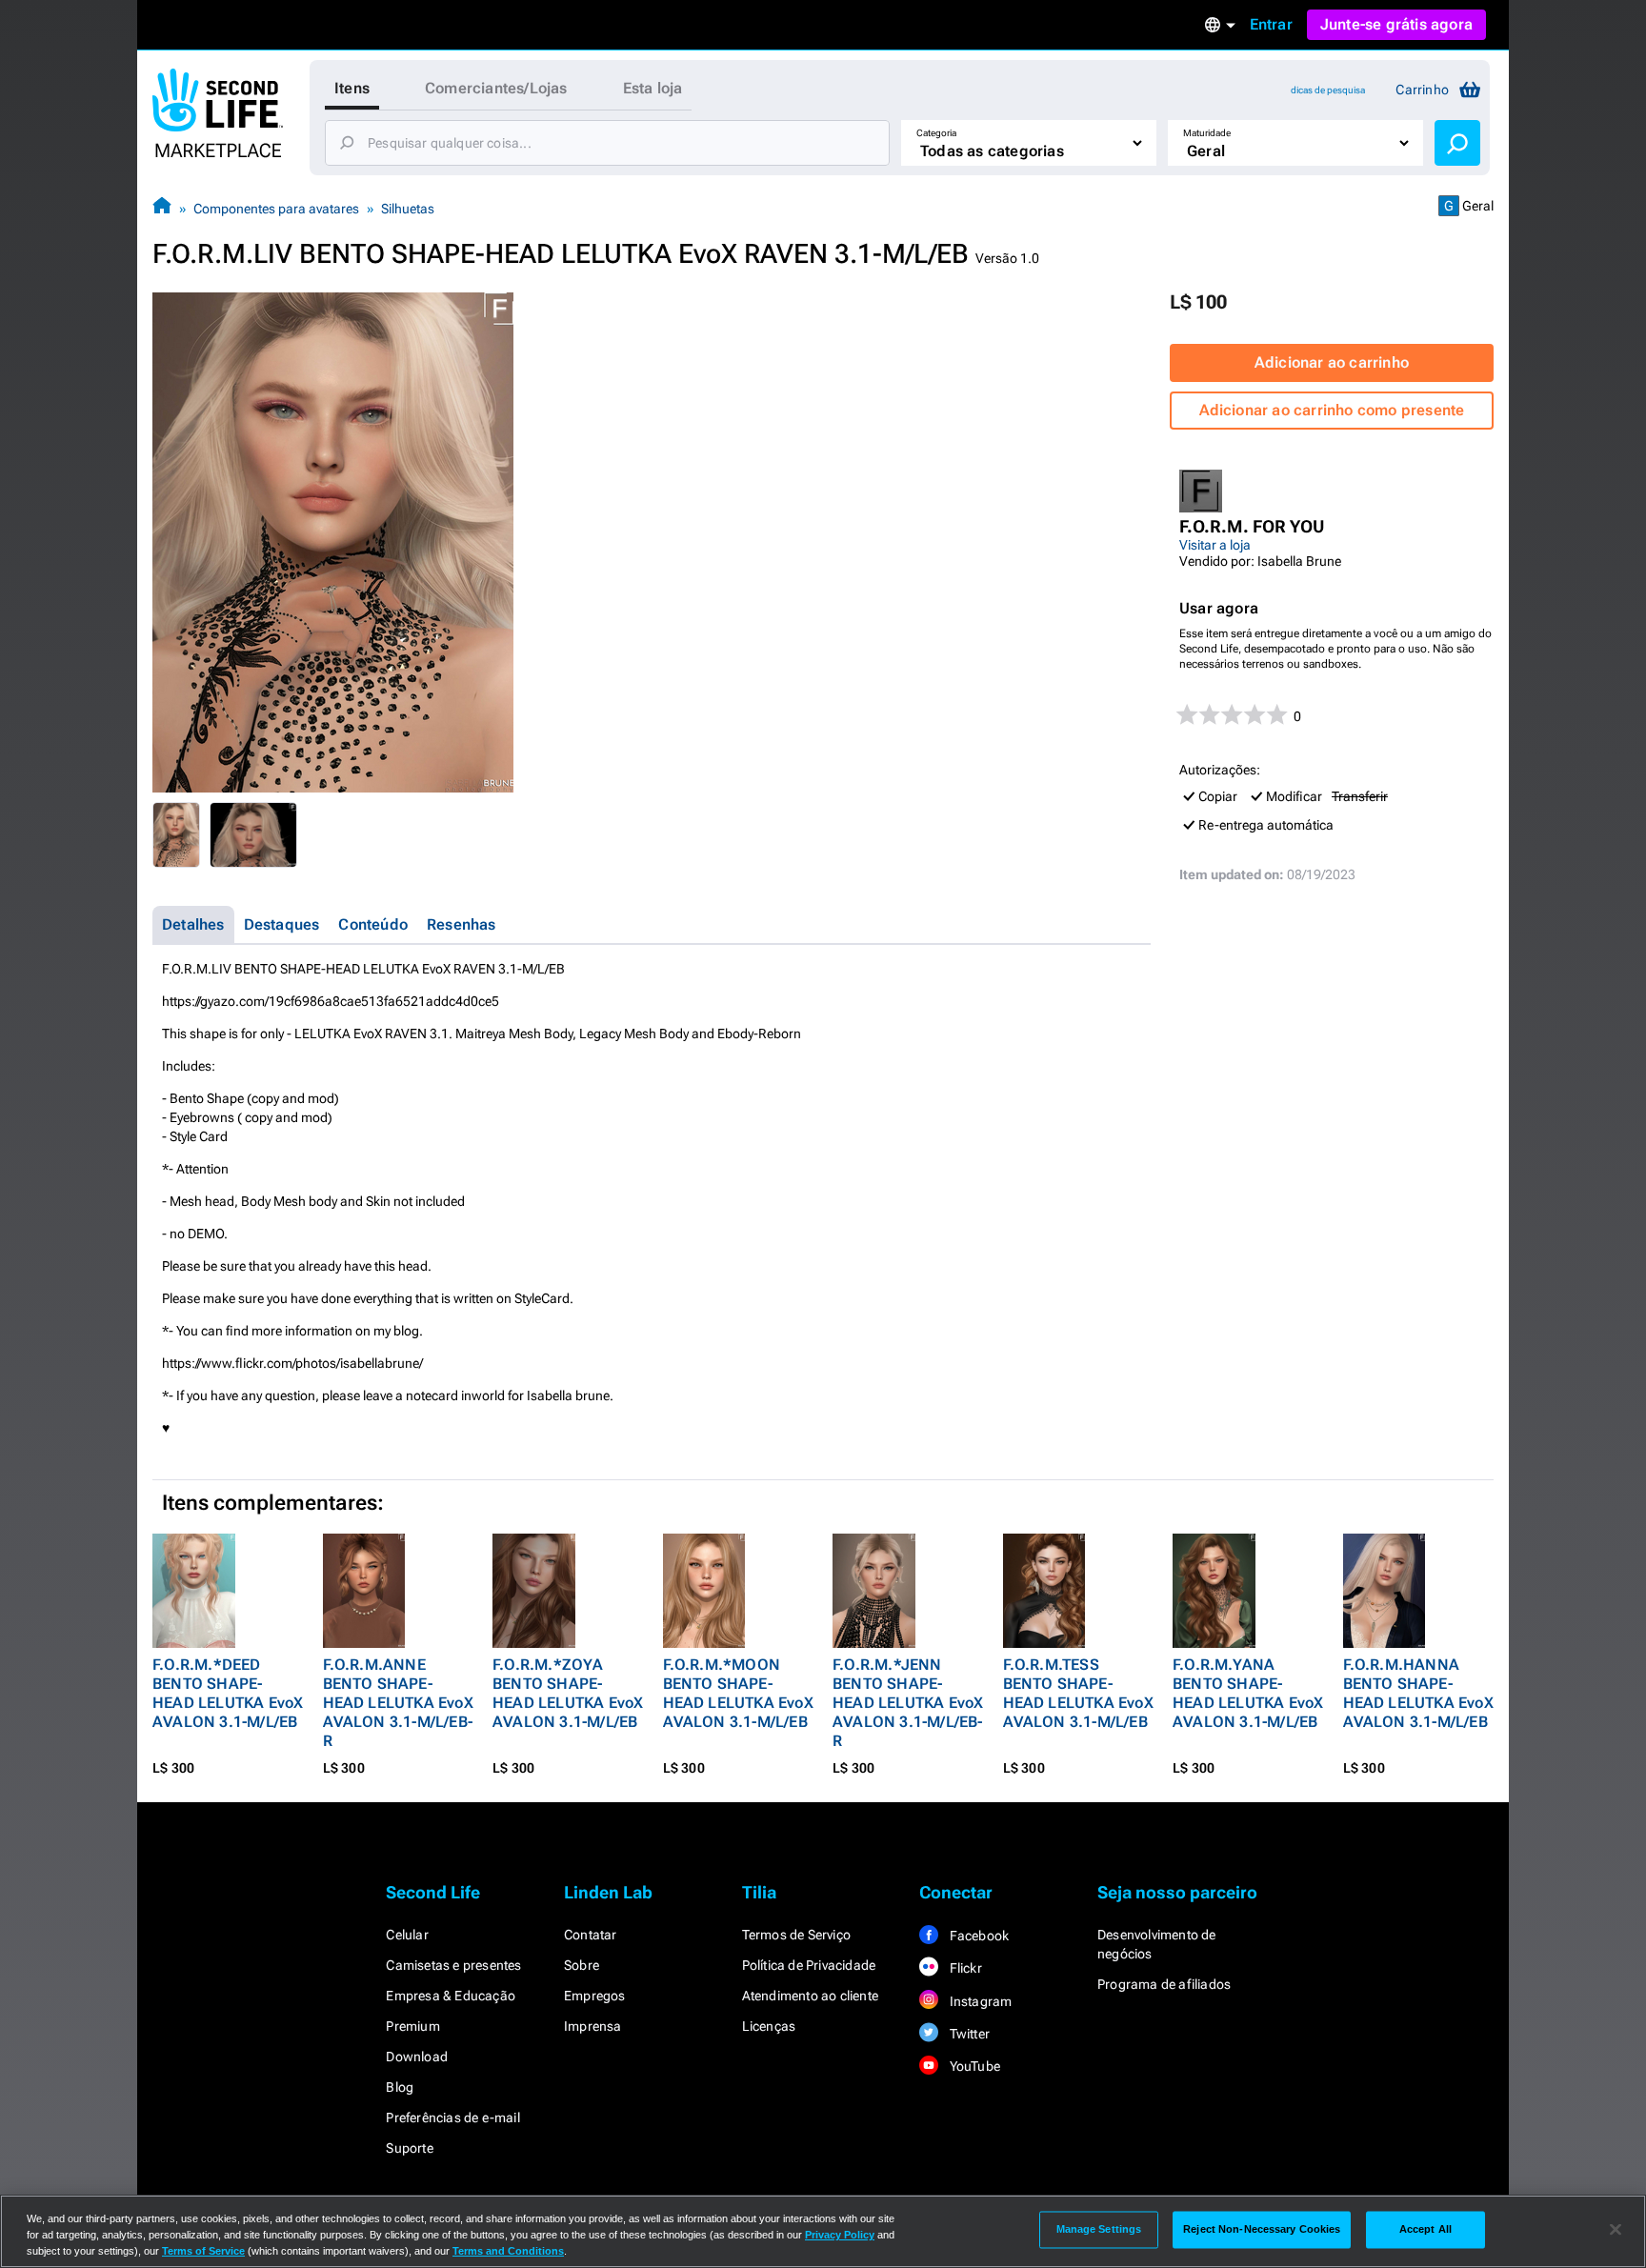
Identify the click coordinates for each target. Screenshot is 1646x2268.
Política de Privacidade (809, 1965)
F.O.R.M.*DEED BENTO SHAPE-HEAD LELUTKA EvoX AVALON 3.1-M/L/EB (228, 1693)
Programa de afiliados (1164, 1984)
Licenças (769, 2026)
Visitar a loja (1215, 545)
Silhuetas (408, 209)
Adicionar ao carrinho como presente (1332, 410)
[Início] (162, 208)
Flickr (964, 1968)
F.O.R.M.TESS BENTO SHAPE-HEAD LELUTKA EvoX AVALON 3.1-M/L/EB (1078, 1693)
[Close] (1616, 2230)
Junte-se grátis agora (1396, 24)
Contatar (591, 1935)
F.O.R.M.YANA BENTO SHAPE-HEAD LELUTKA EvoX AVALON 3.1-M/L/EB (1248, 1693)
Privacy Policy (840, 2235)
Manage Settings (1099, 2229)
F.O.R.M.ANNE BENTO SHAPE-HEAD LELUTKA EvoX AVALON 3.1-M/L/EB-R (398, 1703)
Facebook (977, 1936)
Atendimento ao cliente (810, 1996)
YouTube (973, 2066)
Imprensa (593, 2026)
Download (417, 2057)
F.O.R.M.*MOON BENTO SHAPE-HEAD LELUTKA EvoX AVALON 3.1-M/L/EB (738, 1693)
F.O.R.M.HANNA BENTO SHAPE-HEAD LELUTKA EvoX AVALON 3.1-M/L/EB (1418, 1693)
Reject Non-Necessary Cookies (1262, 2229)
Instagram (979, 2001)
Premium (412, 2026)
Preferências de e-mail (452, 2117)
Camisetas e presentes (453, 1965)
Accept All (1425, 2229)
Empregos (595, 1996)
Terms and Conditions (508, 2251)
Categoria (936, 133)
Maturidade (1207, 133)
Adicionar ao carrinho (1332, 362)
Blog (400, 2087)
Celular (407, 1935)
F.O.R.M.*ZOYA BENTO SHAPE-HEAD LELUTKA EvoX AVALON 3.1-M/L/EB (568, 1693)
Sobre (582, 1965)
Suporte (409, 2148)
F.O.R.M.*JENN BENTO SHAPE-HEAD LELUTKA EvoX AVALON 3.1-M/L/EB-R (908, 1703)
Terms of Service (203, 2251)
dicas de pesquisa (1328, 90)
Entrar (1271, 24)
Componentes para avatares (276, 209)
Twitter (968, 2034)
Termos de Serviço (796, 1935)
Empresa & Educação (451, 1996)
